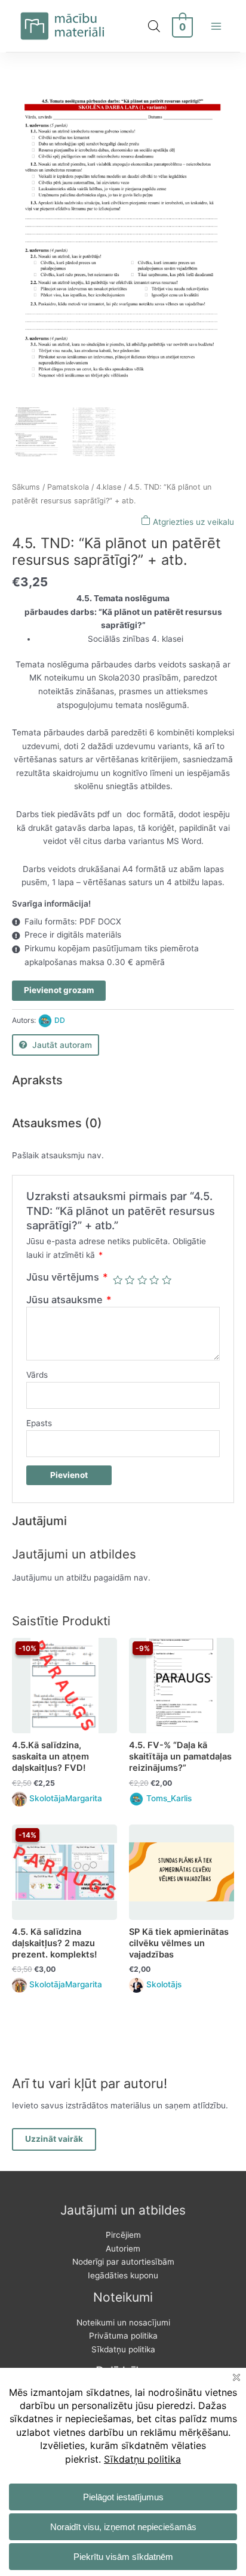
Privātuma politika (123, 2336)
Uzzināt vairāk (54, 2139)
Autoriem (123, 2249)
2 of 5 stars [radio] (130, 1280)
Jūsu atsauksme (69, 1300)
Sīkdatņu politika (123, 2349)
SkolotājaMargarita (66, 1798)
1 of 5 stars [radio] (118, 1280)
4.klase (109, 487)
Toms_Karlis (169, 1798)
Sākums (26, 487)
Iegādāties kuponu (123, 2275)
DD (60, 1020)
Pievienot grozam (59, 990)
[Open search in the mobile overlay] (154, 26)
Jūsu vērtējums (67, 1277)
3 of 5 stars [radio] (142, 1280)
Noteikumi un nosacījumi (123, 2323)
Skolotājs (164, 1984)
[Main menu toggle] (216, 26)
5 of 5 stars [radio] (167, 1280)
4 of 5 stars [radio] (154, 1280)
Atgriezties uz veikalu (192, 522)
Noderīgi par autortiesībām (123, 2262)
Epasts (39, 1423)
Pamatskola (68, 487)
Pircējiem (123, 2235)
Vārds (37, 1375)
